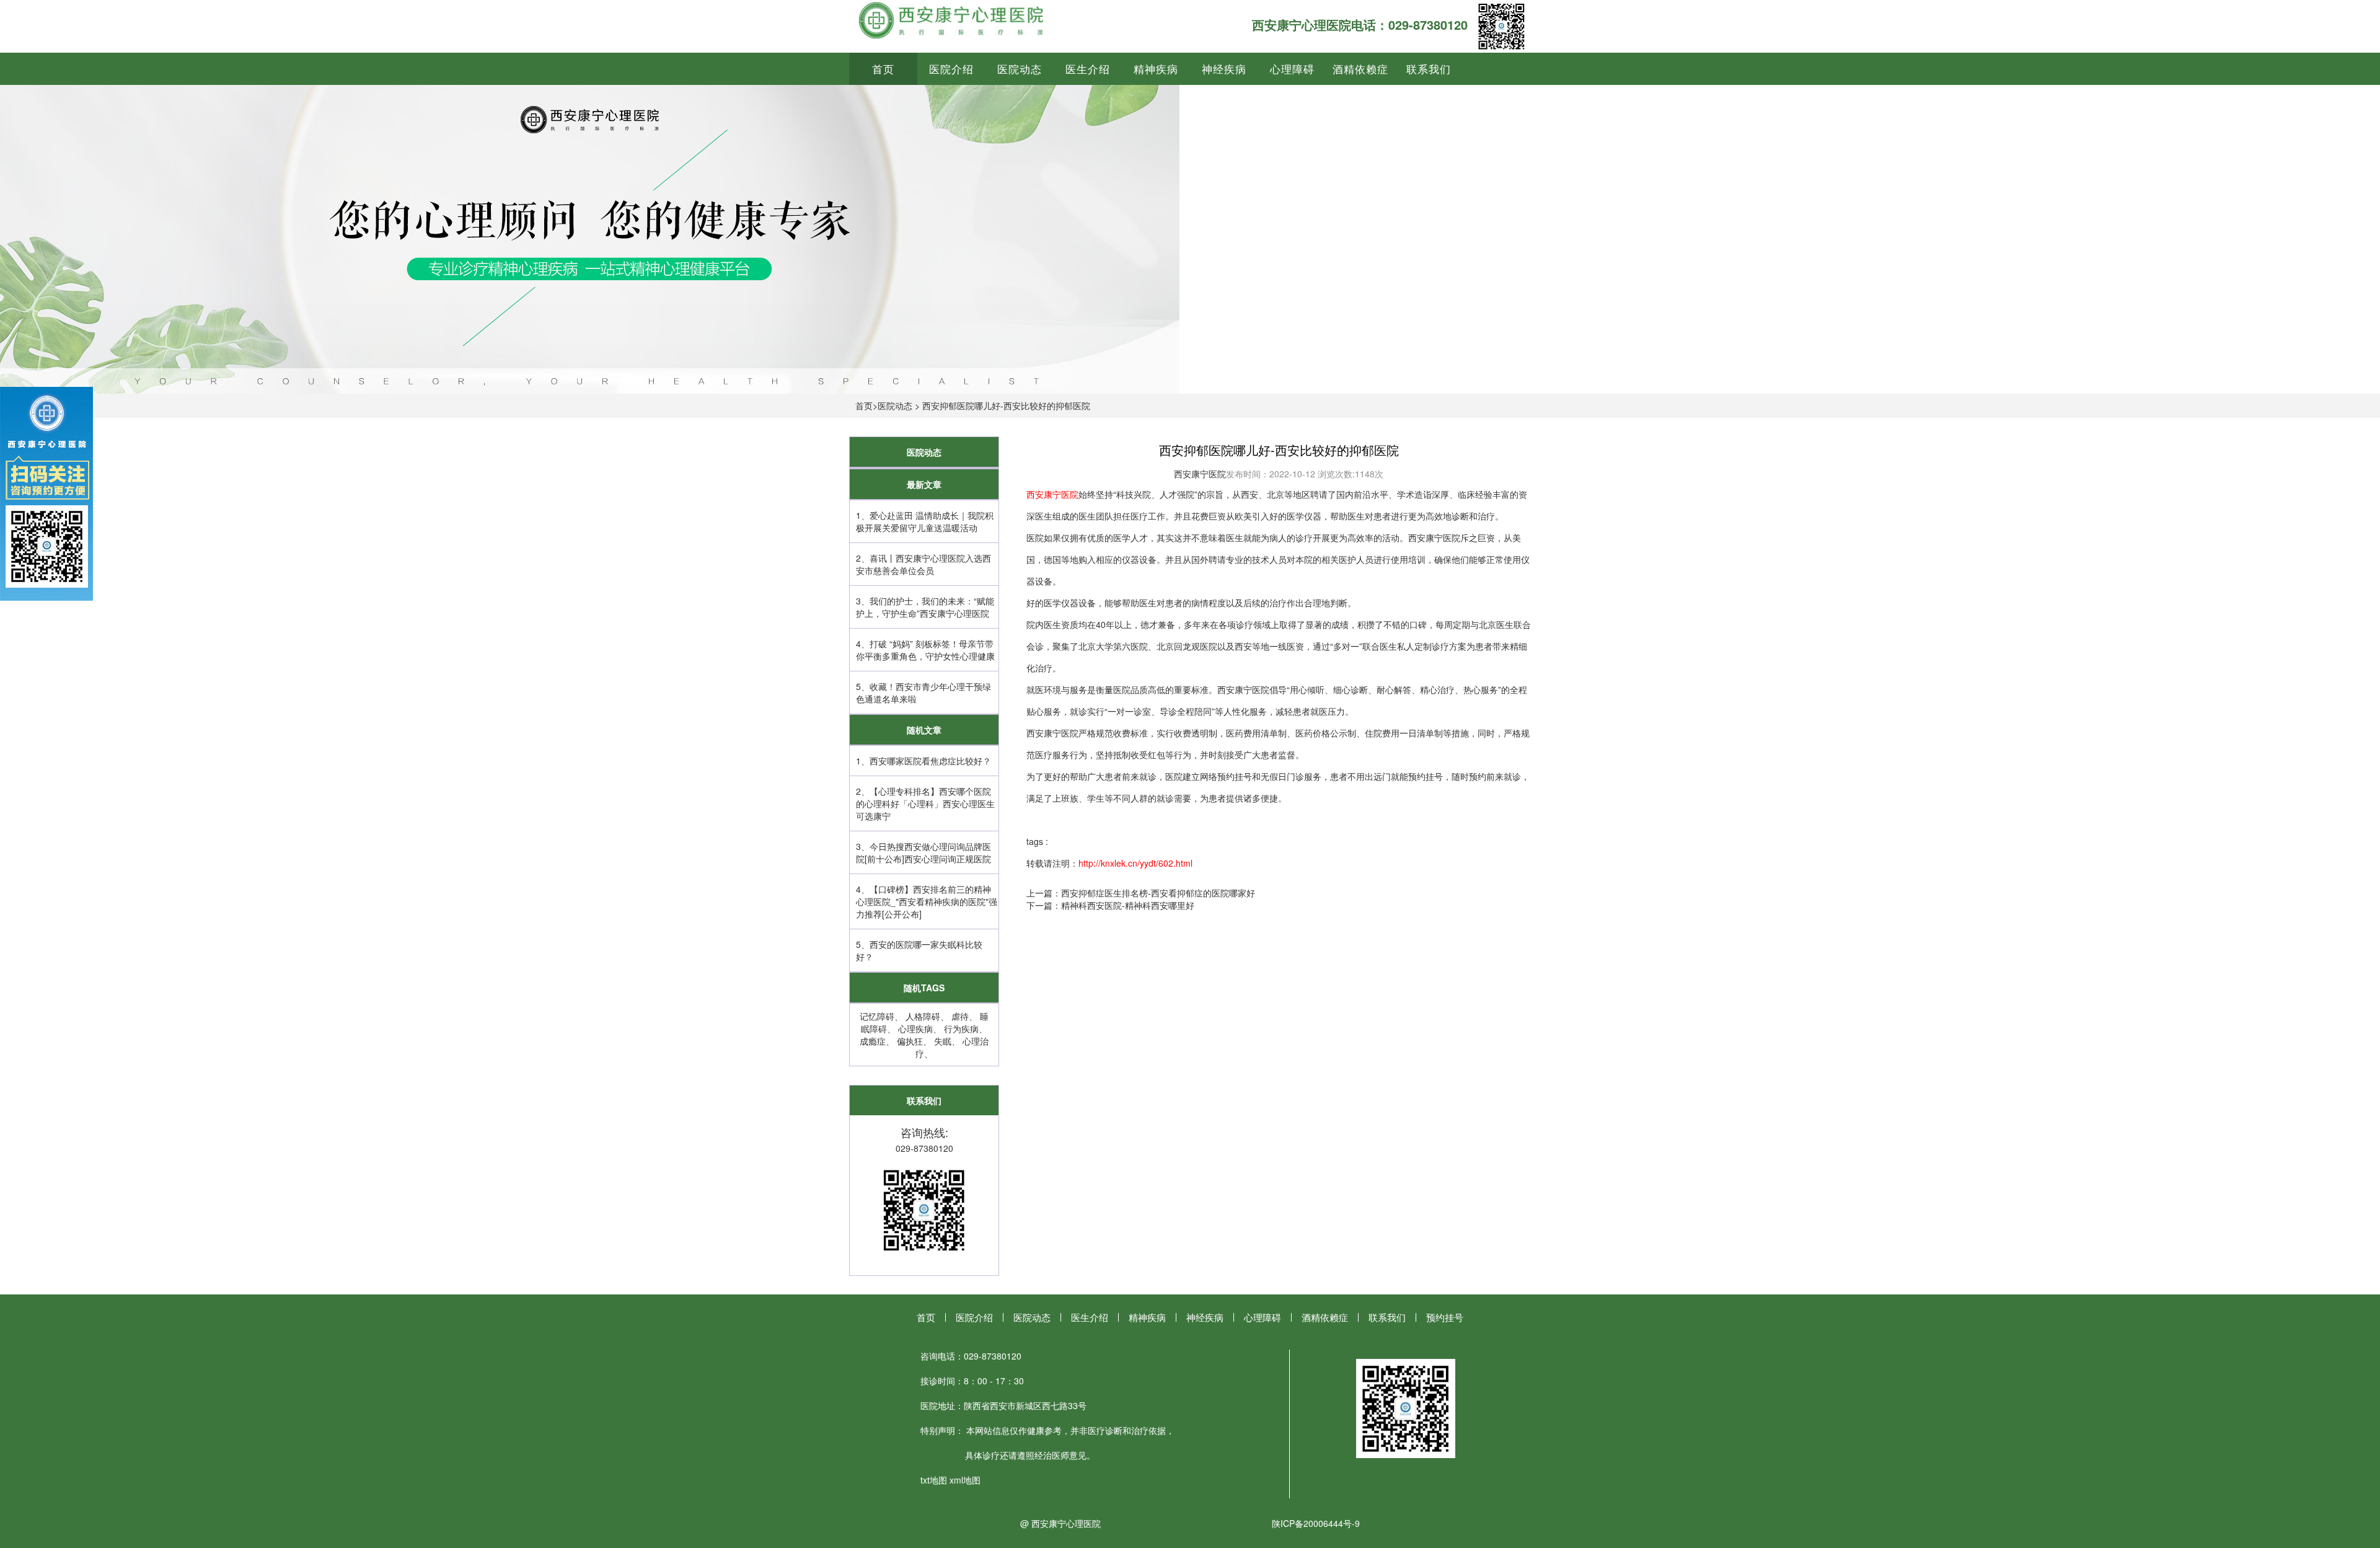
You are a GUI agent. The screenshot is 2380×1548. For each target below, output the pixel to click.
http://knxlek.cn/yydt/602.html (1135, 863)
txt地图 (934, 1480)
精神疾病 (1156, 69)
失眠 (943, 1041)
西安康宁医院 (1200, 474)
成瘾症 (873, 1041)
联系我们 (1429, 69)
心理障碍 (1292, 69)
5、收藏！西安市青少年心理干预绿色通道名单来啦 (923, 692)
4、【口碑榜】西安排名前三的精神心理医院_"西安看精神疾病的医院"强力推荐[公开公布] (927, 901)
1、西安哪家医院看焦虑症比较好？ (923, 761)
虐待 (960, 1016)
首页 (883, 69)
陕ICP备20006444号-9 (1316, 1523)
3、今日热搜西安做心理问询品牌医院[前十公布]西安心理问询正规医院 (923, 852)
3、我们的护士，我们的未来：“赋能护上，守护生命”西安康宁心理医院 (925, 607)
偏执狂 (910, 1041)
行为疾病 (961, 1028)
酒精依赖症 (1360, 69)
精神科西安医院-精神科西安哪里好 (1128, 905)
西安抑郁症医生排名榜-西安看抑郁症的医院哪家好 (1158, 893)
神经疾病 (1224, 69)
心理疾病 (915, 1028)
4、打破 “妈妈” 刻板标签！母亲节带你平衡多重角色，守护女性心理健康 (925, 650)
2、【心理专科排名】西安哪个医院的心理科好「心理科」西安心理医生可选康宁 (925, 803)
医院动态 (1020, 69)
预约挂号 (1445, 1317)
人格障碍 (923, 1016)
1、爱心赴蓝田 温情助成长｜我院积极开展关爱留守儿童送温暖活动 (925, 521)
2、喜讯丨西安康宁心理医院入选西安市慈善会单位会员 (923, 564)
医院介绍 (951, 69)
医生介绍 (1088, 69)
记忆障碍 (877, 1016)
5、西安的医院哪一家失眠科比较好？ (919, 950)
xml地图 (965, 1480)
